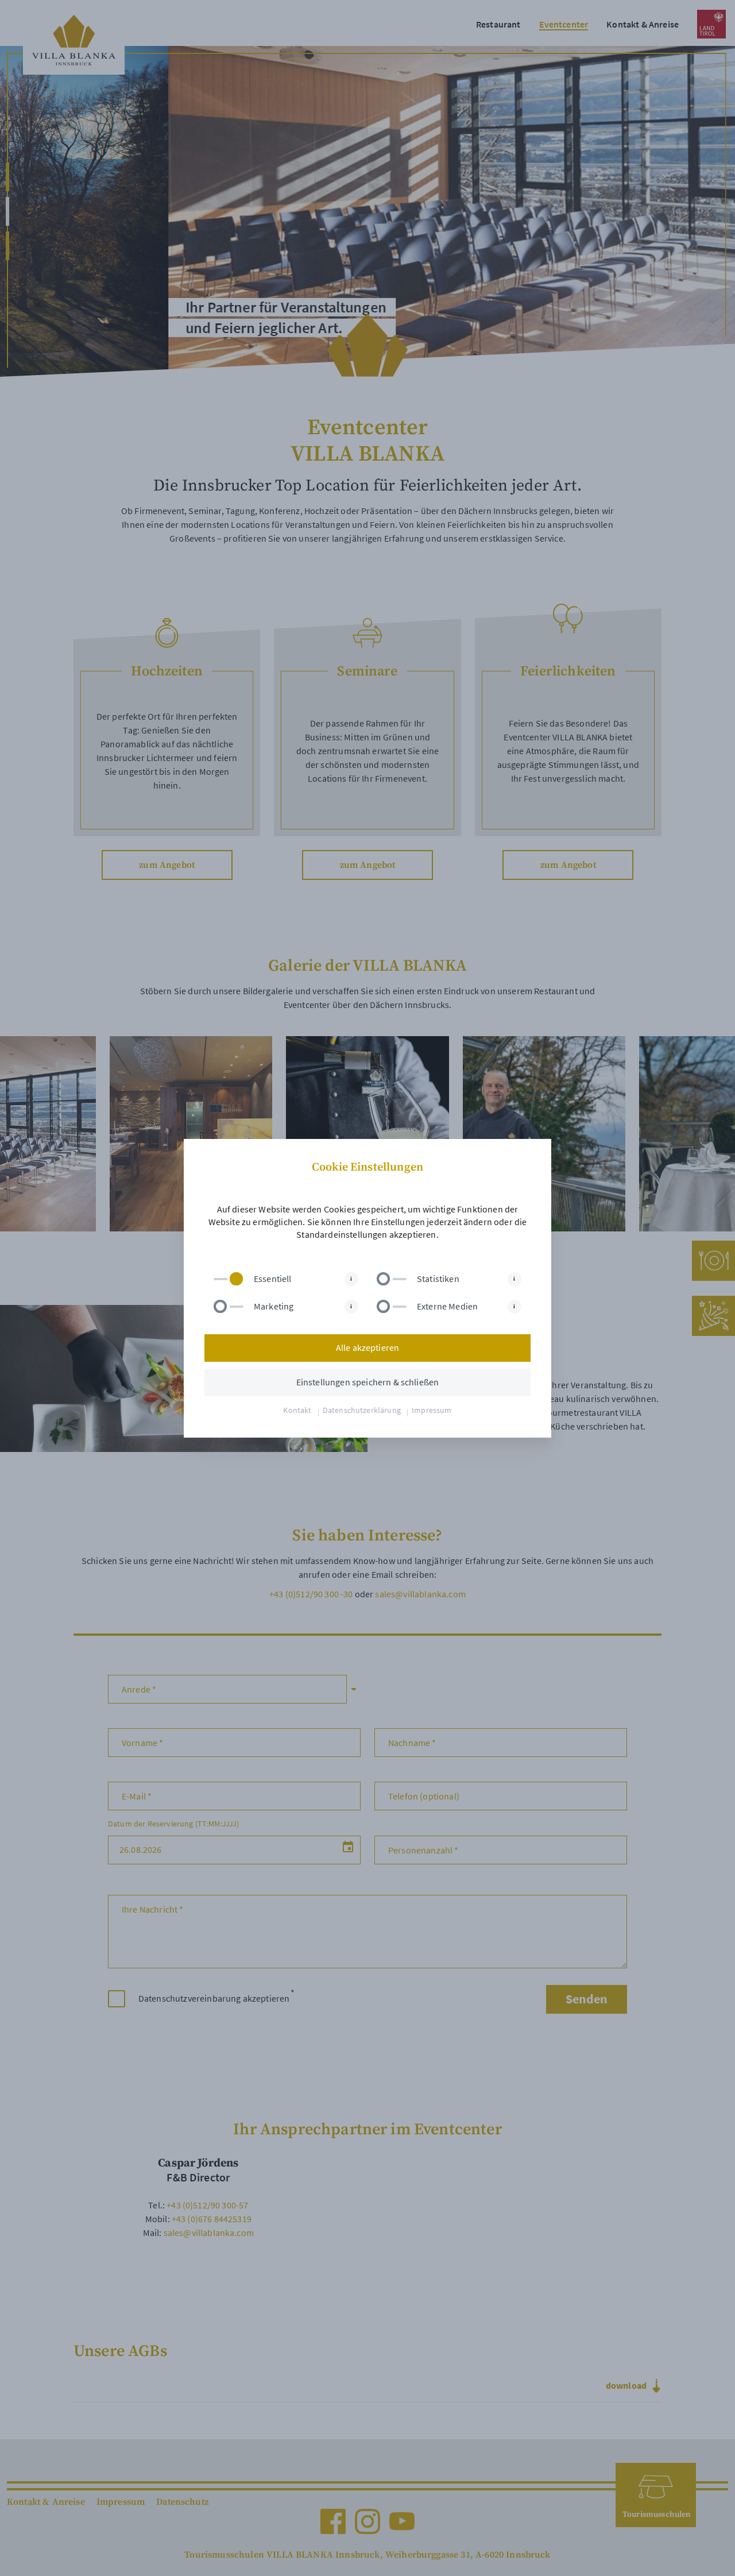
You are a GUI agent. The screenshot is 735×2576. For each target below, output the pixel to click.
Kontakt (297, 1410)
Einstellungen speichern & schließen (368, 1382)
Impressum (432, 1410)
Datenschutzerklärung (362, 1410)
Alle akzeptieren (368, 1348)
